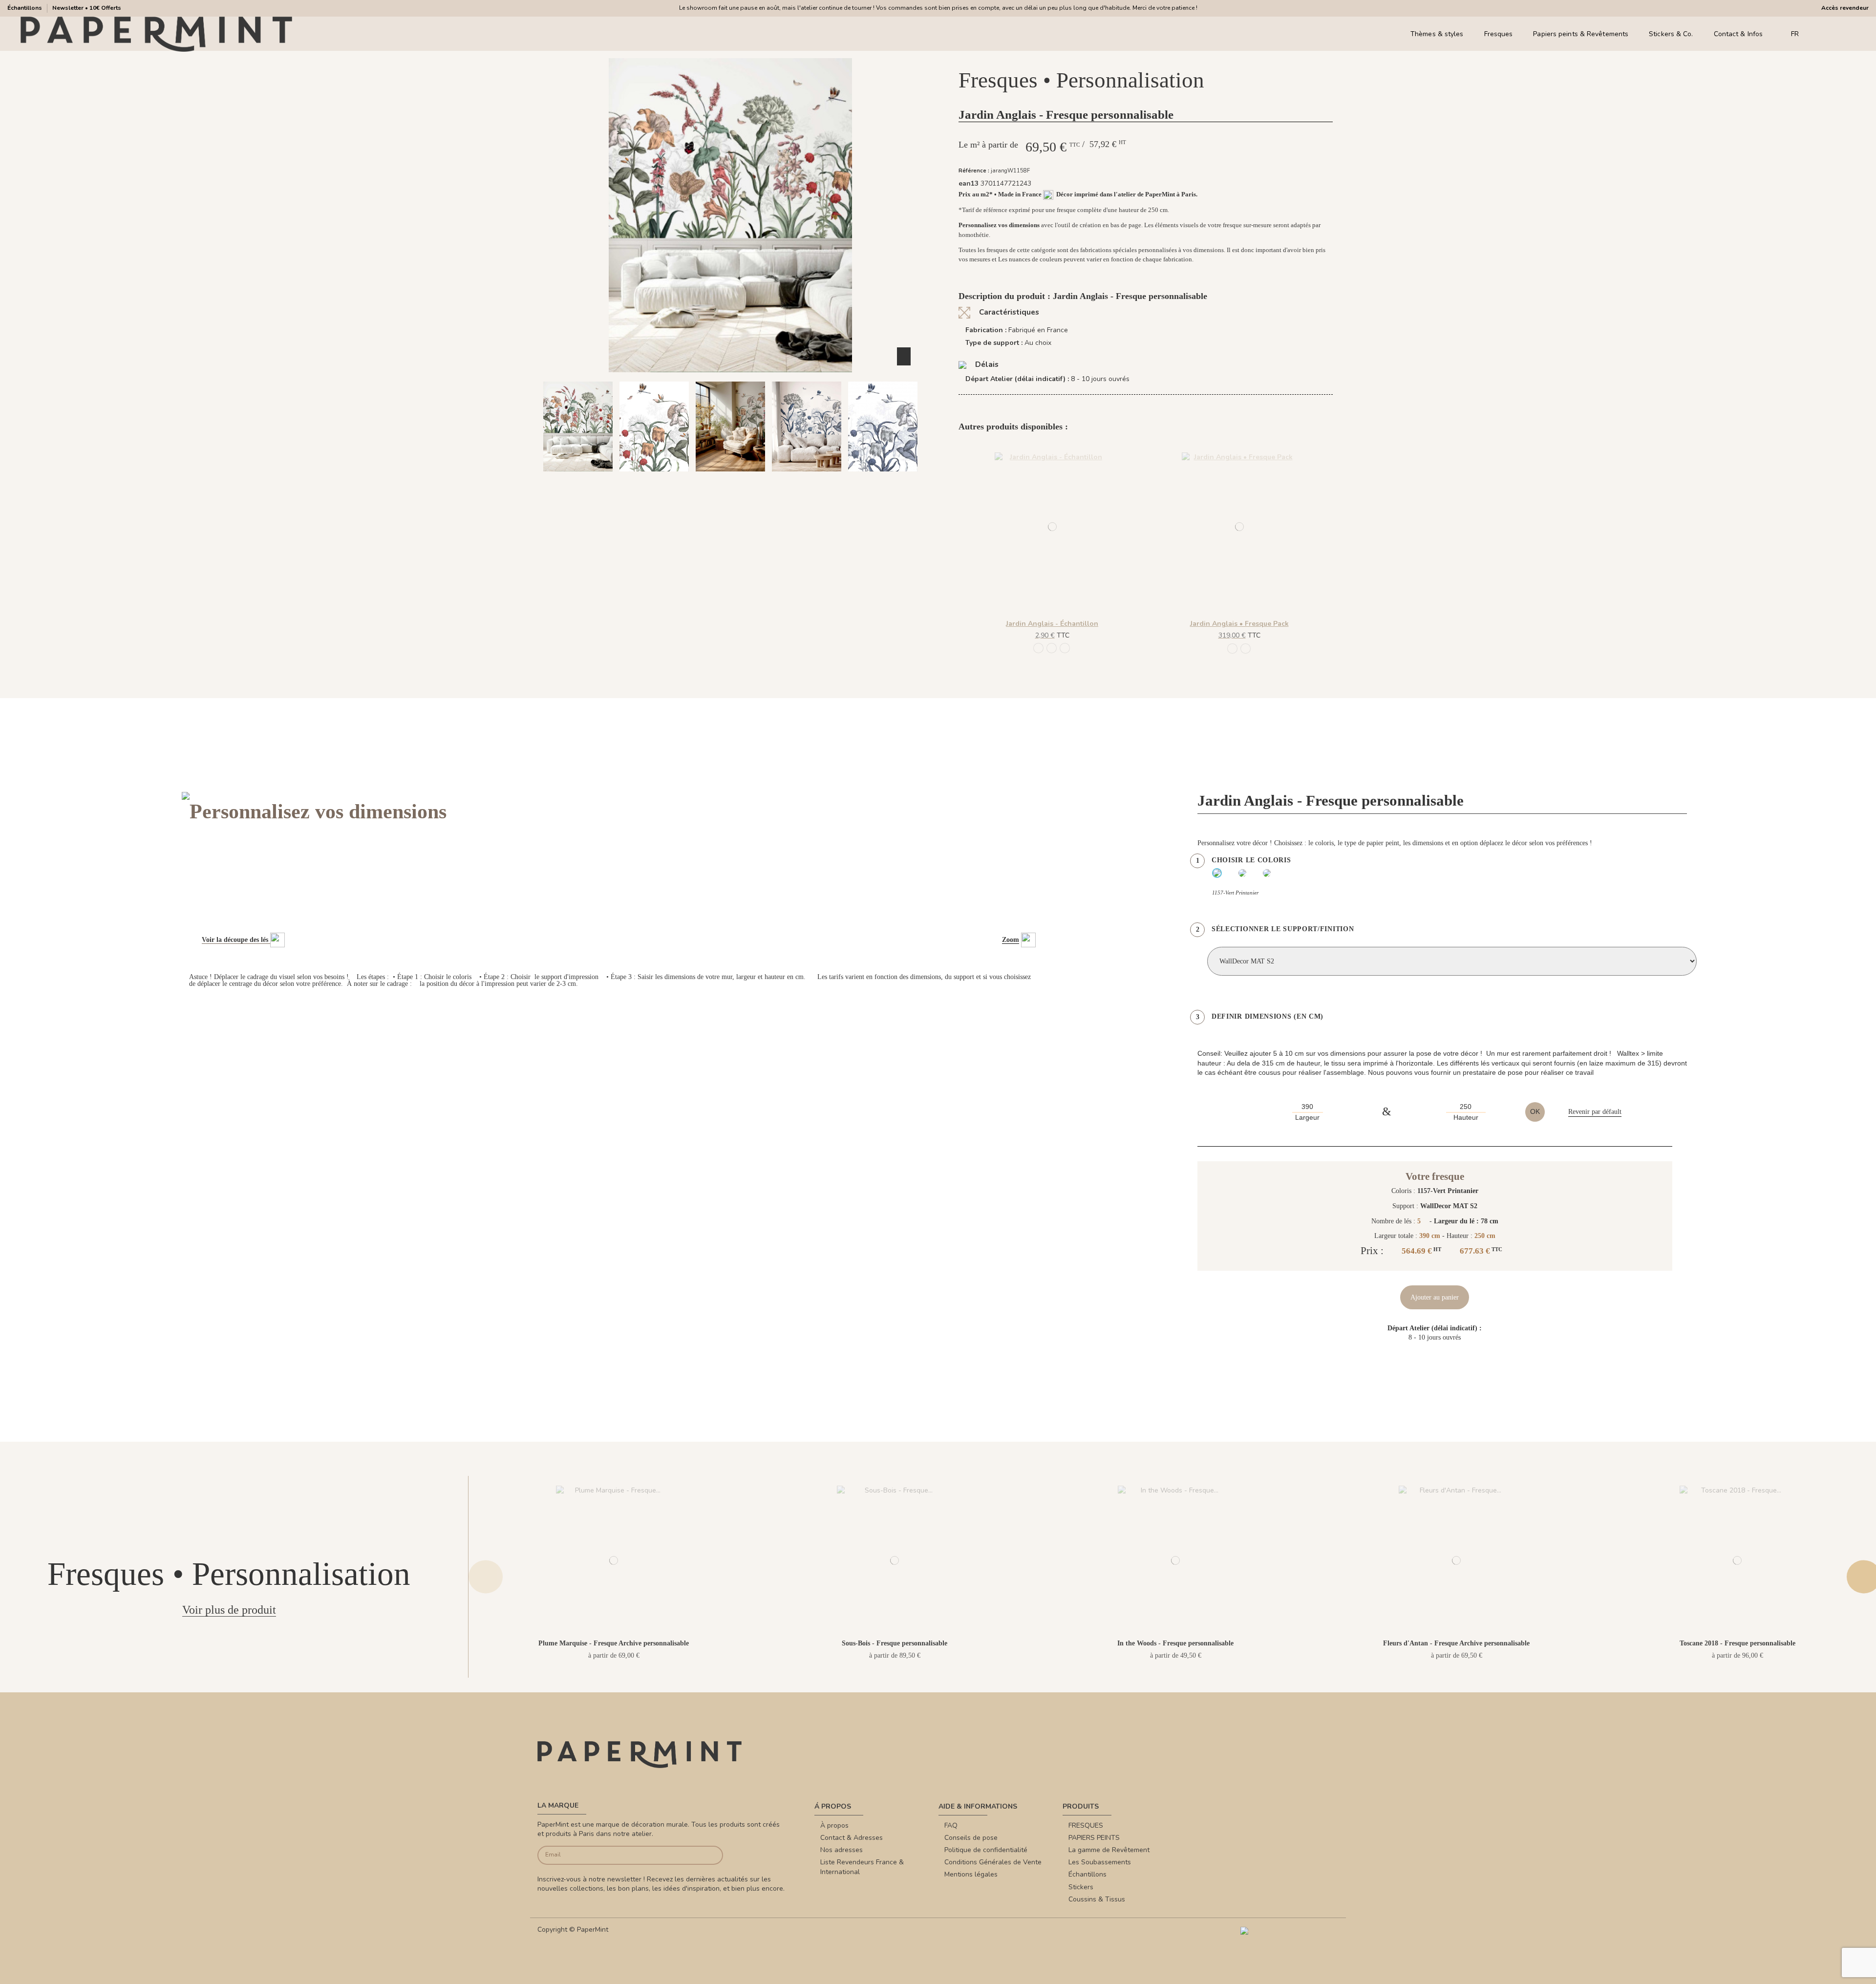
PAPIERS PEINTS (1094, 1838)
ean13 (969, 183)
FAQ (951, 1825)
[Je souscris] (704, 1855)
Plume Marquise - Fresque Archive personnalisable (614, 1643)
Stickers (1081, 1887)
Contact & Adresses (852, 1838)
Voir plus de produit (229, 1610)
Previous (486, 1577)
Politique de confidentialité (986, 1850)
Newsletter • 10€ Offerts (87, 8)
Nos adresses (842, 1850)
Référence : (974, 171)
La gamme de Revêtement (1109, 1850)
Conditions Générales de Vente (993, 1862)
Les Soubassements (1100, 1862)
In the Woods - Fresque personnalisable (1175, 1643)
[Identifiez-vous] (1837, 34)
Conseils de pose (971, 1838)
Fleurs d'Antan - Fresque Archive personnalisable (1456, 1643)
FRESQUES (1086, 1825)
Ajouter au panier (1435, 1297)
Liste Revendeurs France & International (862, 1867)
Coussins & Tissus (1097, 1899)
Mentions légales (971, 1874)
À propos (834, 1825)
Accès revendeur (1845, 8)
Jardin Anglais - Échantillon (1052, 624)
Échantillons (25, 8)
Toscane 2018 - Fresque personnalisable (1737, 1643)
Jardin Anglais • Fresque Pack (1239, 624)
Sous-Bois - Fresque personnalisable (895, 1643)
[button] (683, 480)
